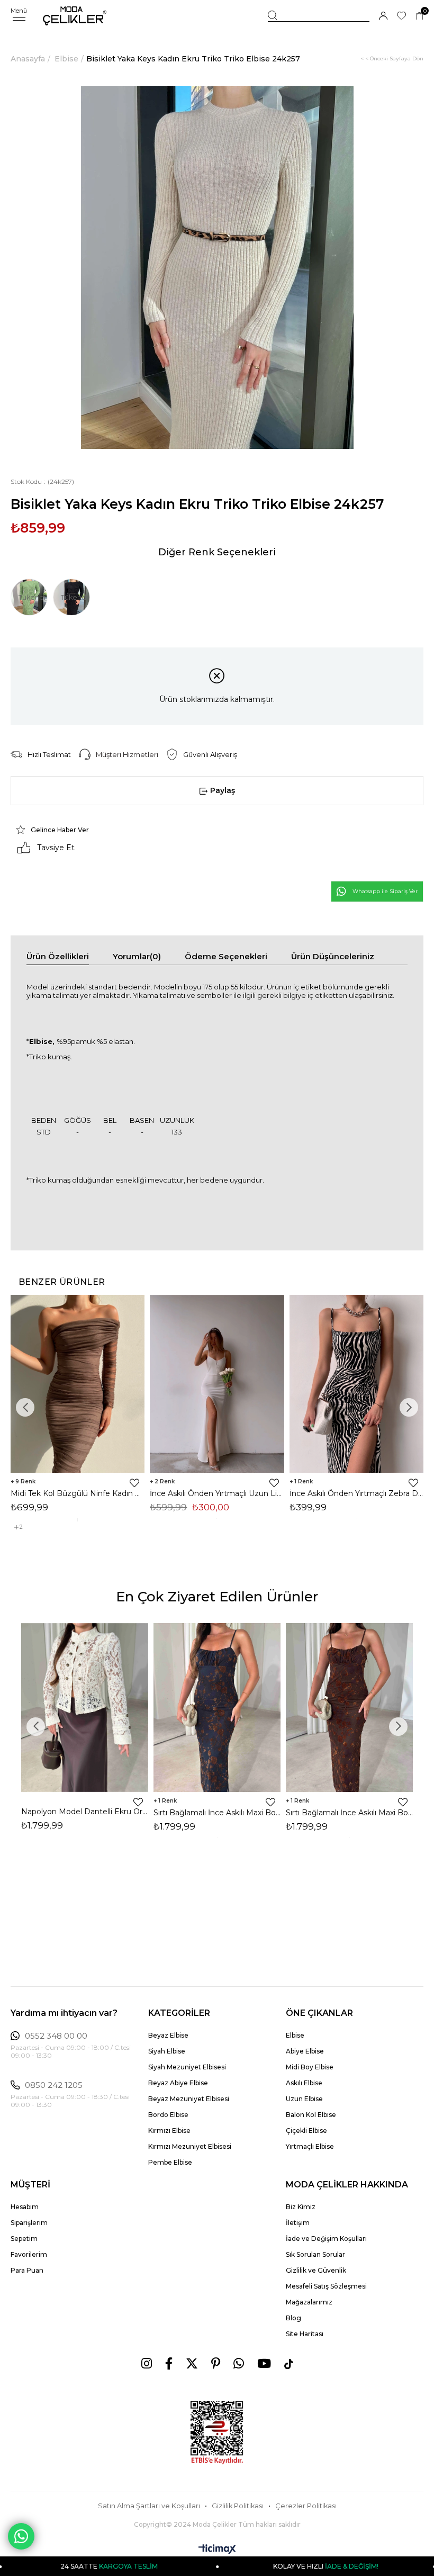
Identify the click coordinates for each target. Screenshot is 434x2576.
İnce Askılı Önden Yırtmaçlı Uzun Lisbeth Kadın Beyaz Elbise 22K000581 (217, 1493)
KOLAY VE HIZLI (263, 2566)
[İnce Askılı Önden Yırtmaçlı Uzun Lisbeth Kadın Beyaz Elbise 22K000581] (217, 1384)
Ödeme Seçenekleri (226, 956)
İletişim (298, 2223)
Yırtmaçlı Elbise (310, 2146)
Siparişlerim (29, 2223)
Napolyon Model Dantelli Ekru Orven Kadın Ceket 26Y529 (85, 1812)
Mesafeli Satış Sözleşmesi (326, 2286)
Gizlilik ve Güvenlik (316, 2270)
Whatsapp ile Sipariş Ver (385, 891)
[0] (419, 16)
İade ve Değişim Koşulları (326, 2239)
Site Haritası (305, 2334)
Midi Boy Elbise (310, 2067)
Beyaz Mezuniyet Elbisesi (189, 2099)
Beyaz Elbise (168, 2035)
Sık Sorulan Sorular (315, 2254)
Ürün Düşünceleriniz (333, 956)
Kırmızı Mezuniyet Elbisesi (190, 2146)
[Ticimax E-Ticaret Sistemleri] (217, 2550)
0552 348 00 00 (56, 2036)
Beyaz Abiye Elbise (178, 2083)
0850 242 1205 (54, 2085)
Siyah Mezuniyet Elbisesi (187, 2067)
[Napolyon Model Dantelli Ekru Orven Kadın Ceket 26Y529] (85, 1708)
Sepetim (24, 2239)
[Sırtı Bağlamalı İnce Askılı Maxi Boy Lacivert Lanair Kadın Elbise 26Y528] (217, 1708)
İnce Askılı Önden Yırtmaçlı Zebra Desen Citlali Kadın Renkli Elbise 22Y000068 (356, 1493)
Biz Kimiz (301, 2207)
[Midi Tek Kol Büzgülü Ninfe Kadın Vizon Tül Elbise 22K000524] (78, 1384)
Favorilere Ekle (134, 1483)
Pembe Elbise (170, 2162)
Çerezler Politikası (306, 2506)
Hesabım (25, 2207)
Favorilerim (29, 2254)
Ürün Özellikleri (58, 956)
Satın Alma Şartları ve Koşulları (149, 2506)
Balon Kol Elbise (311, 2115)
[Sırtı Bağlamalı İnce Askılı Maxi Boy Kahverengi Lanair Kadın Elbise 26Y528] (349, 1708)
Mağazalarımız (309, 2302)
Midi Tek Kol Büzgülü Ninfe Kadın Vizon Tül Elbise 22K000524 (78, 1493)
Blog (293, 2318)
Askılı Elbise (304, 2083)
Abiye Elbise (305, 2051)
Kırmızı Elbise (169, 2131)
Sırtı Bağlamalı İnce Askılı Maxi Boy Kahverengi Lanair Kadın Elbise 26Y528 (349, 1813)
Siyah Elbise (167, 2051)
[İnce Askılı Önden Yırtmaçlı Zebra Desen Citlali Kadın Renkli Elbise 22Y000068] (356, 1384)
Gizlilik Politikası (238, 2506)
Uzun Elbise (304, 2099)
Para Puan (27, 2270)
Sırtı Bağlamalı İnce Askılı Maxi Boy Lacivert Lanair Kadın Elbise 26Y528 (217, 1813)
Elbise (295, 2035)
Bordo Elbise (168, 2115)
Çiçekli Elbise (306, 2131)
